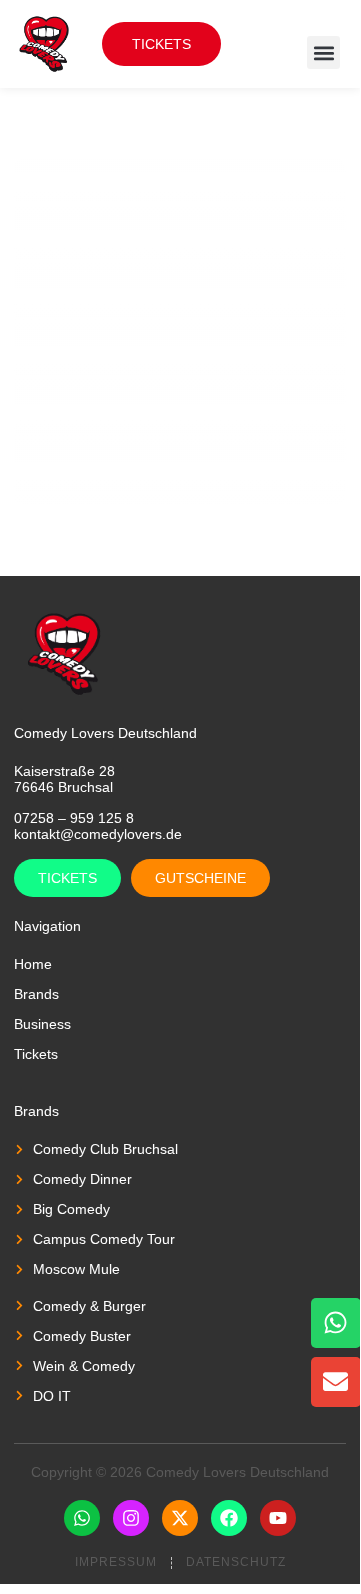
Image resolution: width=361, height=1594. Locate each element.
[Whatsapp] (82, 1518)
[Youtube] (278, 1518)
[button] (323, 52)
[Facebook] (229, 1518)
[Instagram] (131, 1518)
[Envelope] (336, 1382)
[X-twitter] (180, 1518)
